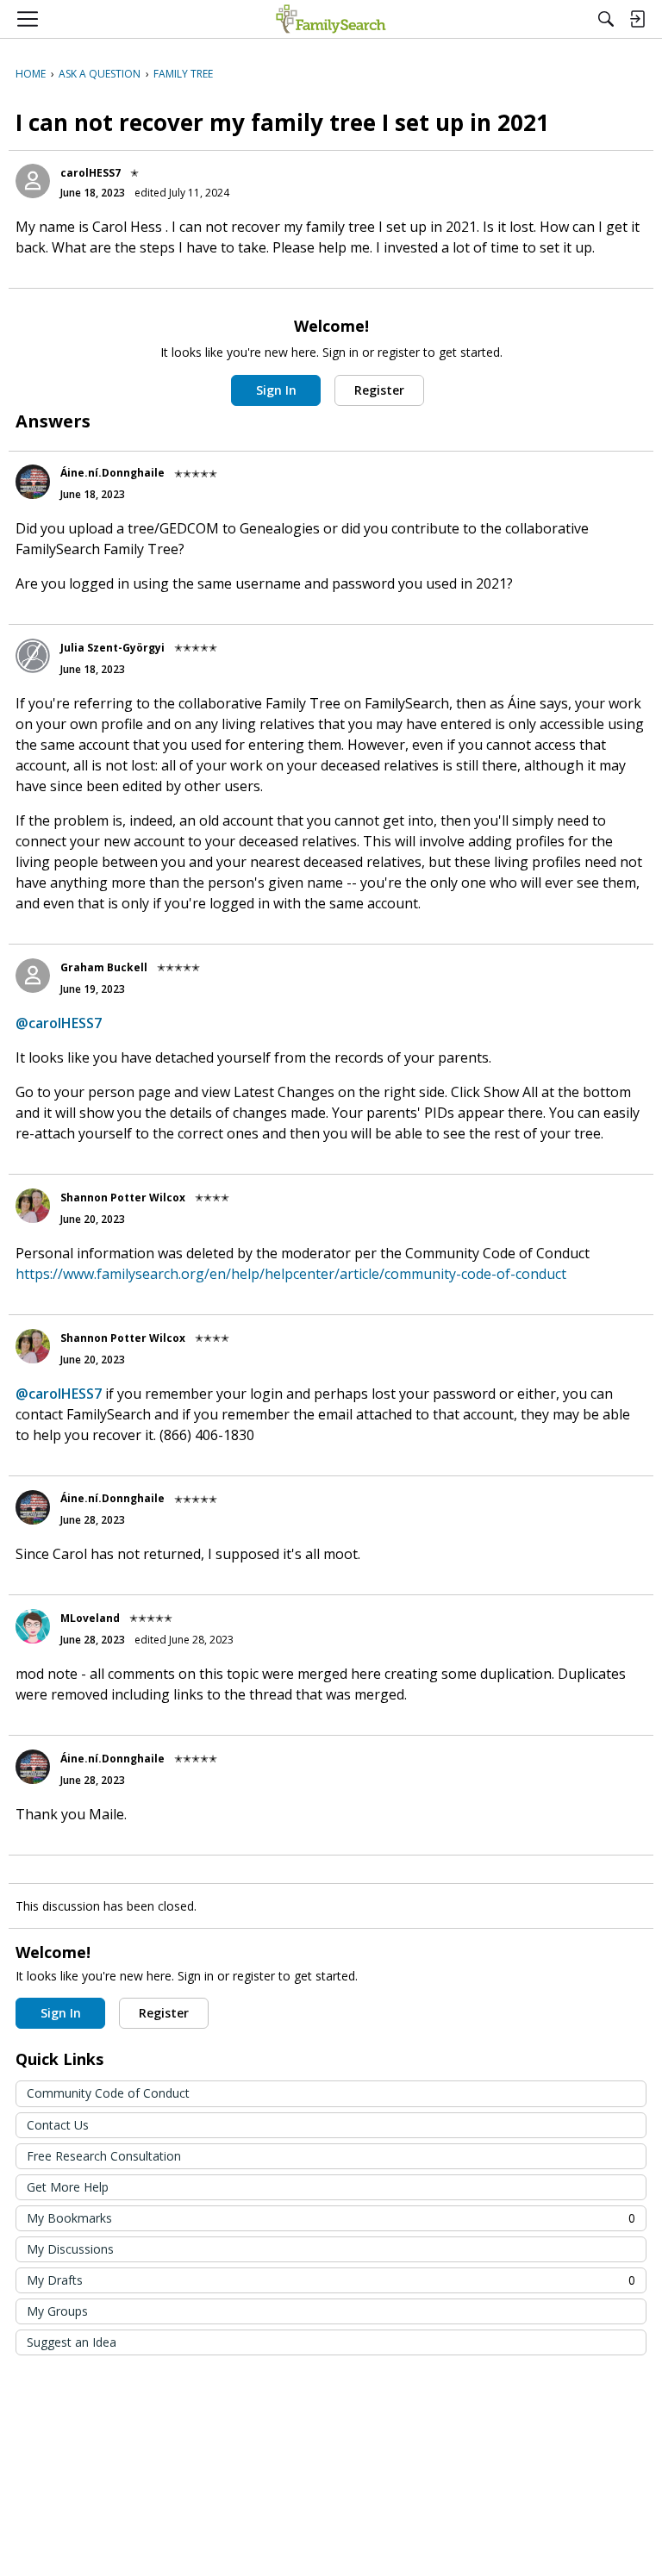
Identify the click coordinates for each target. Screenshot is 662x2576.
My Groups (57, 2311)
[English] (331, 19)
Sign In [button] (276, 390)
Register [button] (379, 390)
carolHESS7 (91, 173)
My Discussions (70, 2249)
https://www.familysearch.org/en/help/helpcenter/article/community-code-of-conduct (291, 1274)
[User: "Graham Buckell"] (33, 976)
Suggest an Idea (72, 2342)
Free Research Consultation (104, 2156)
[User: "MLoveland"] (33, 1626)
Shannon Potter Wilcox (123, 1198)
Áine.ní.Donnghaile (112, 473)
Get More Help (68, 2187)
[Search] (606, 19)
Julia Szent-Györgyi (112, 648)
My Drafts (331, 2280)
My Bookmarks (331, 2218)
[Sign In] (637, 19)
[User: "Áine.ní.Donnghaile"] (33, 482)
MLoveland (90, 1618)
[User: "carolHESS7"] (33, 181)
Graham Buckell (104, 967)
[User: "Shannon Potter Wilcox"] (33, 1206)
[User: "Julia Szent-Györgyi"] (33, 656)
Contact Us (58, 2125)
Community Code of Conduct (108, 2093)
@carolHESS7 (59, 1023)
